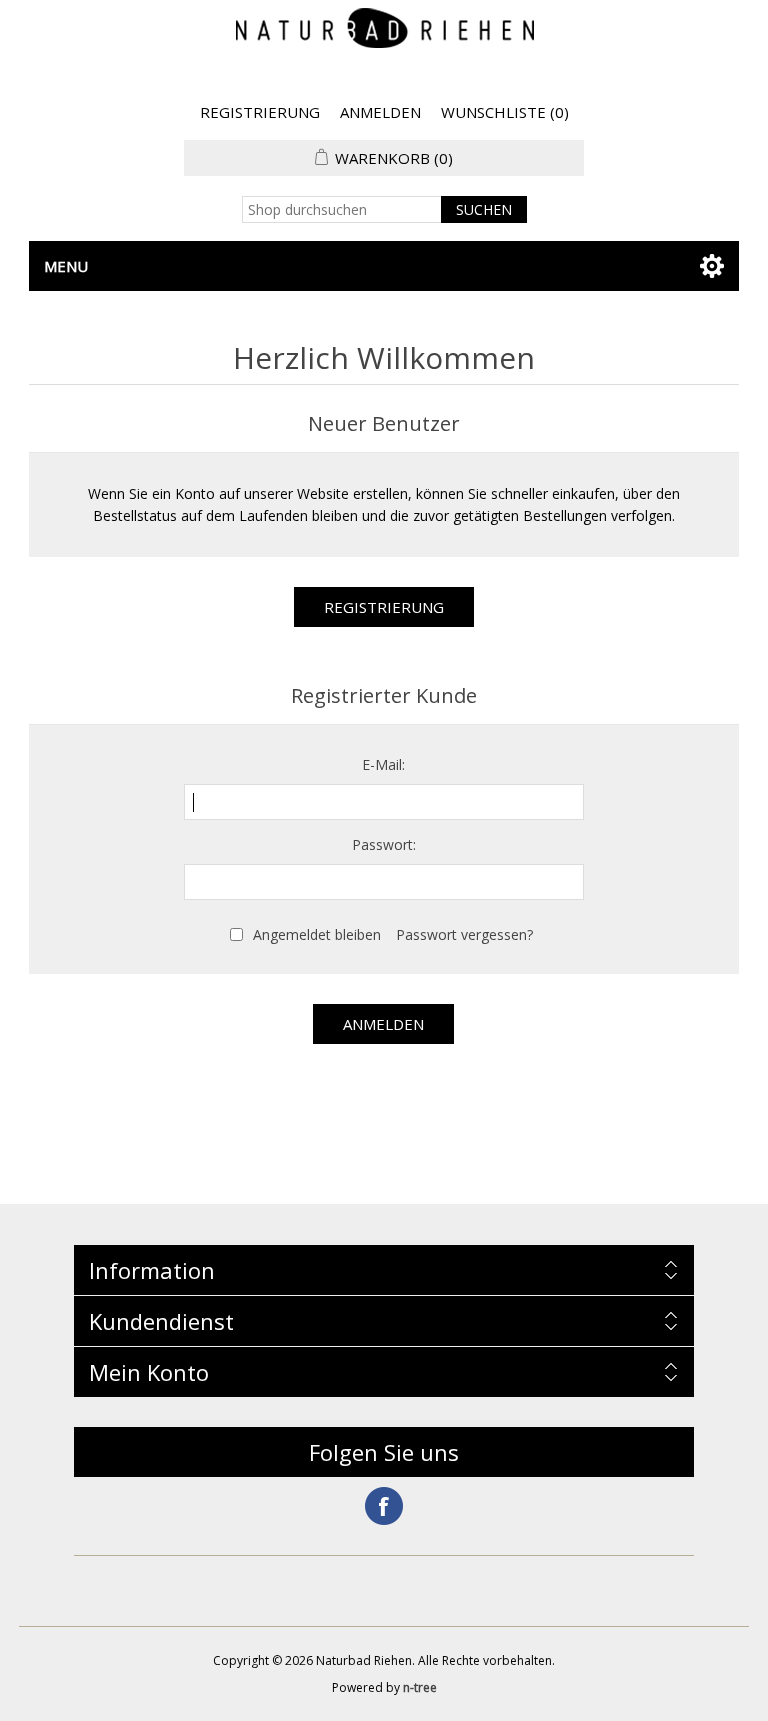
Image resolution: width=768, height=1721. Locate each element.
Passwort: (384, 844)
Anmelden (380, 112)
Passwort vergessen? (464, 934)
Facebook (384, 1506)
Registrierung (260, 112)
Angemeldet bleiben (317, 934)
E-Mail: (383, 764)
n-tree (420, 1687)
